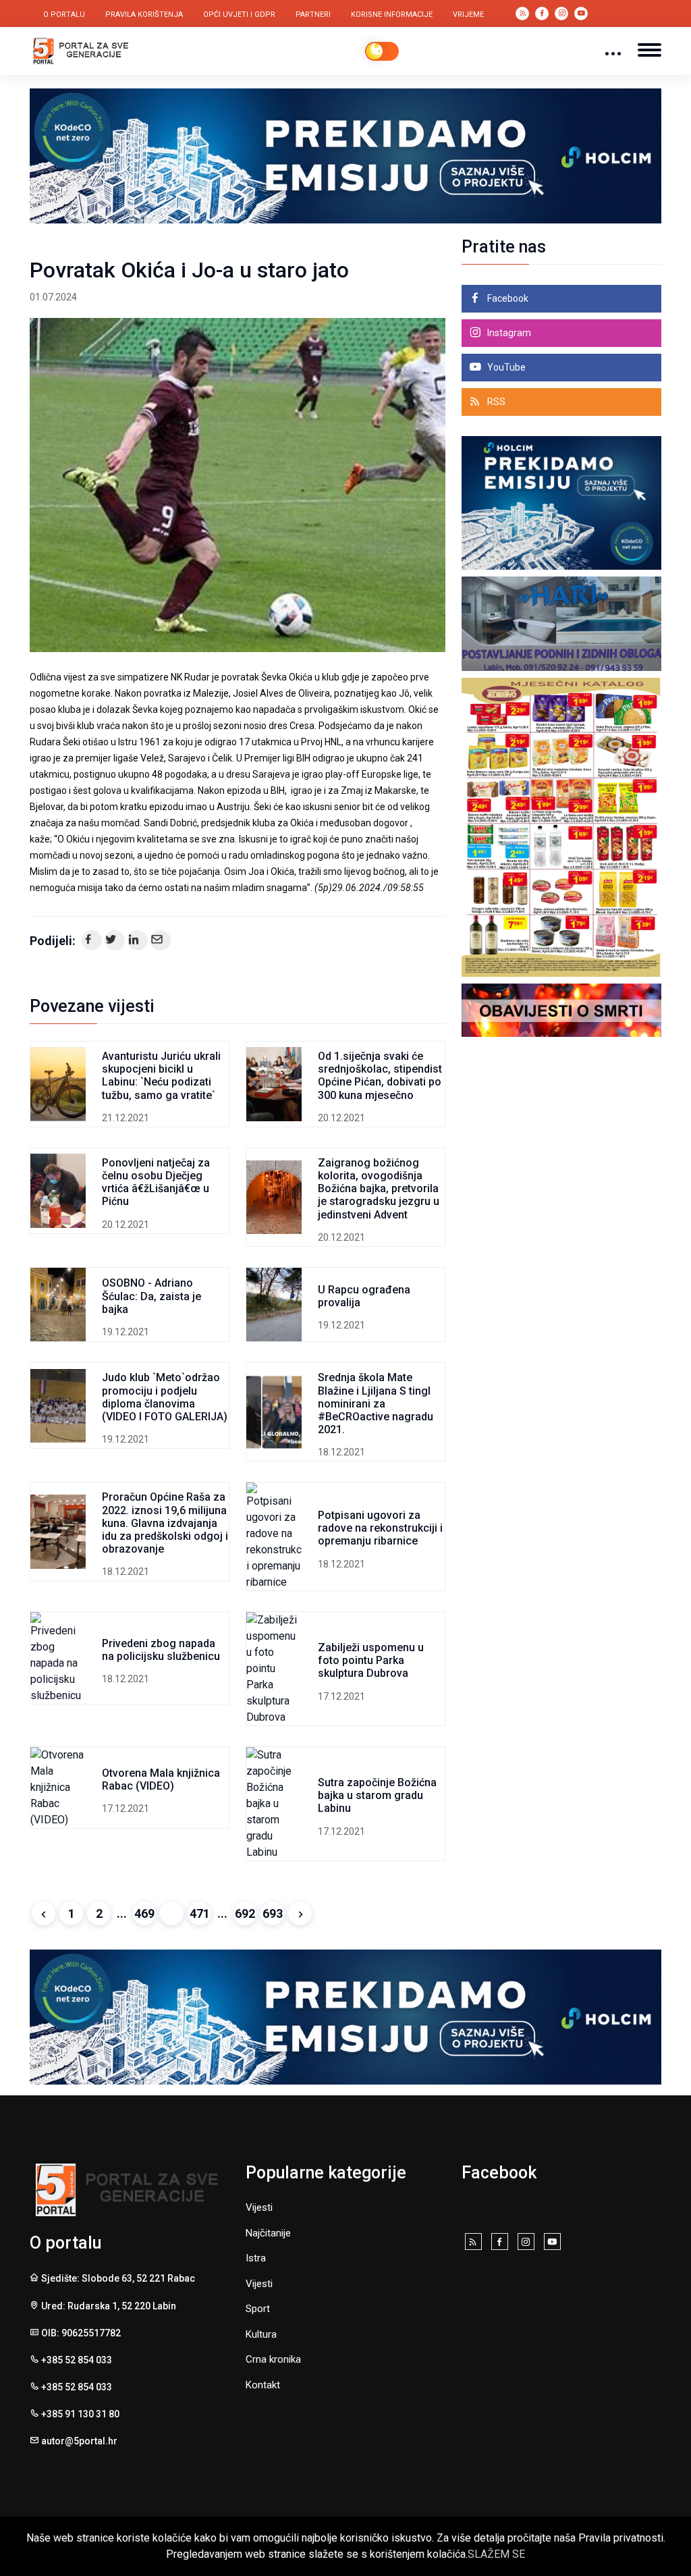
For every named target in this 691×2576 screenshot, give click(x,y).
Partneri (313, 15)
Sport (258, 2309)
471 (200, 1913)
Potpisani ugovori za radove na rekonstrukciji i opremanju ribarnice (380, 1528)
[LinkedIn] (138, 940)
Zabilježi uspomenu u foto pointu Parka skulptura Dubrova (371, 1660)
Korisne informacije (392, 15)
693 (273, 1913)
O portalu (64, 15)
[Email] (161, 940)
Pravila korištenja (144, 15)
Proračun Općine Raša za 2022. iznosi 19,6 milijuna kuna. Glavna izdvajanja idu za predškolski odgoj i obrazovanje (165, 1523)
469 (144, 1913)
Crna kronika (273, 2359)
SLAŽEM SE (496, 2554)
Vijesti (259, 2207)
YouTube (505, 367)
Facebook (507, 298)
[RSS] (473, 2243)
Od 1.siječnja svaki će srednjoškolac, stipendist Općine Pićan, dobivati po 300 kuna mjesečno (380, 1076)
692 (245, 1913)
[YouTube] (552, 2243)
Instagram (508, 333)
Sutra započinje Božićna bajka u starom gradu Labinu (377, 1795)
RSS (495, 402)
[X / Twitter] (115, 940)
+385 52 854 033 (77, 2360)
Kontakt (263, 2385)
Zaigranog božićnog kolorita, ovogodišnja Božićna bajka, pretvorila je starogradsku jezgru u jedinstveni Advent (379, 1189)
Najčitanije (268, 2233)
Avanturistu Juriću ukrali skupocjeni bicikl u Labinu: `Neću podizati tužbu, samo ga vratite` (161, 1076)
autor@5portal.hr (79, 2441)
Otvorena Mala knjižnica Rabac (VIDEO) (161, 1779)
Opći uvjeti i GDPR (239, 15)
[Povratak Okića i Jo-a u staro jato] (238, 485)
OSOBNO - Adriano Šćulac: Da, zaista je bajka (151, 1296)
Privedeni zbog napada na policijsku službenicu (161, 1650)
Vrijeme (468, 15)
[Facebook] (92, 940)
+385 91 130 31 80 (80, 2414)
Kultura (261, 2334)
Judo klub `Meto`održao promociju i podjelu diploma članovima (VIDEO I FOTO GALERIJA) (165, 1397)
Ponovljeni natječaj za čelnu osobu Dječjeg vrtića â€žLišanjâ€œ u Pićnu (156, 1182)
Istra (256, 2258)
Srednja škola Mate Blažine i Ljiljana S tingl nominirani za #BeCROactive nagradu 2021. (376, 1403)
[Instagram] (526, 2243)
